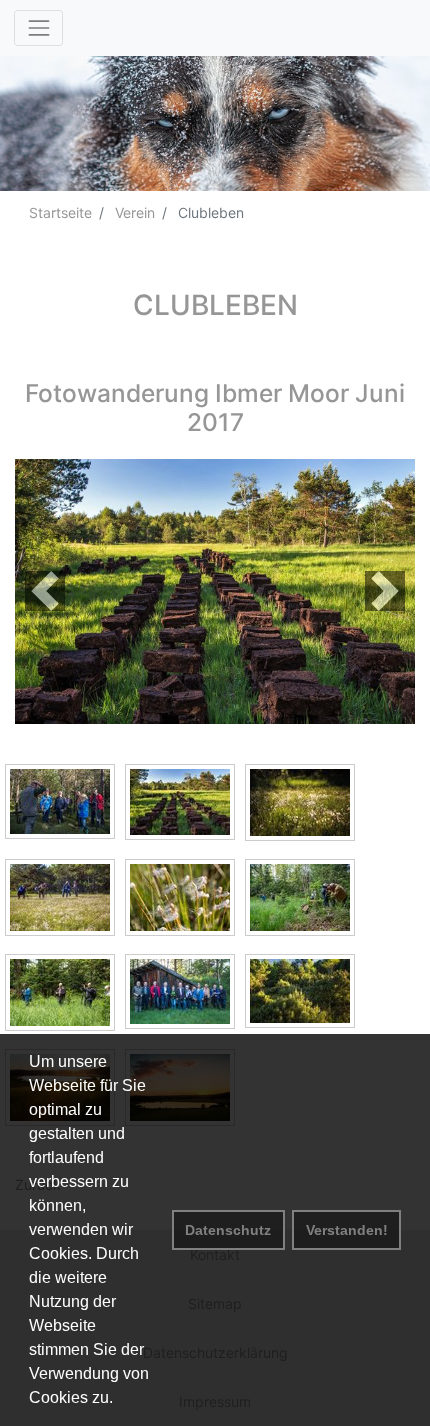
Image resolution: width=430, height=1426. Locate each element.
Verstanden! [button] (347, 1230)
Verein (133, 212)
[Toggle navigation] (38, 27)
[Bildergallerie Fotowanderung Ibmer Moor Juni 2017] (215, 589)
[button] (45, 591)
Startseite (60, 212)
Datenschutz (228, 1230)
